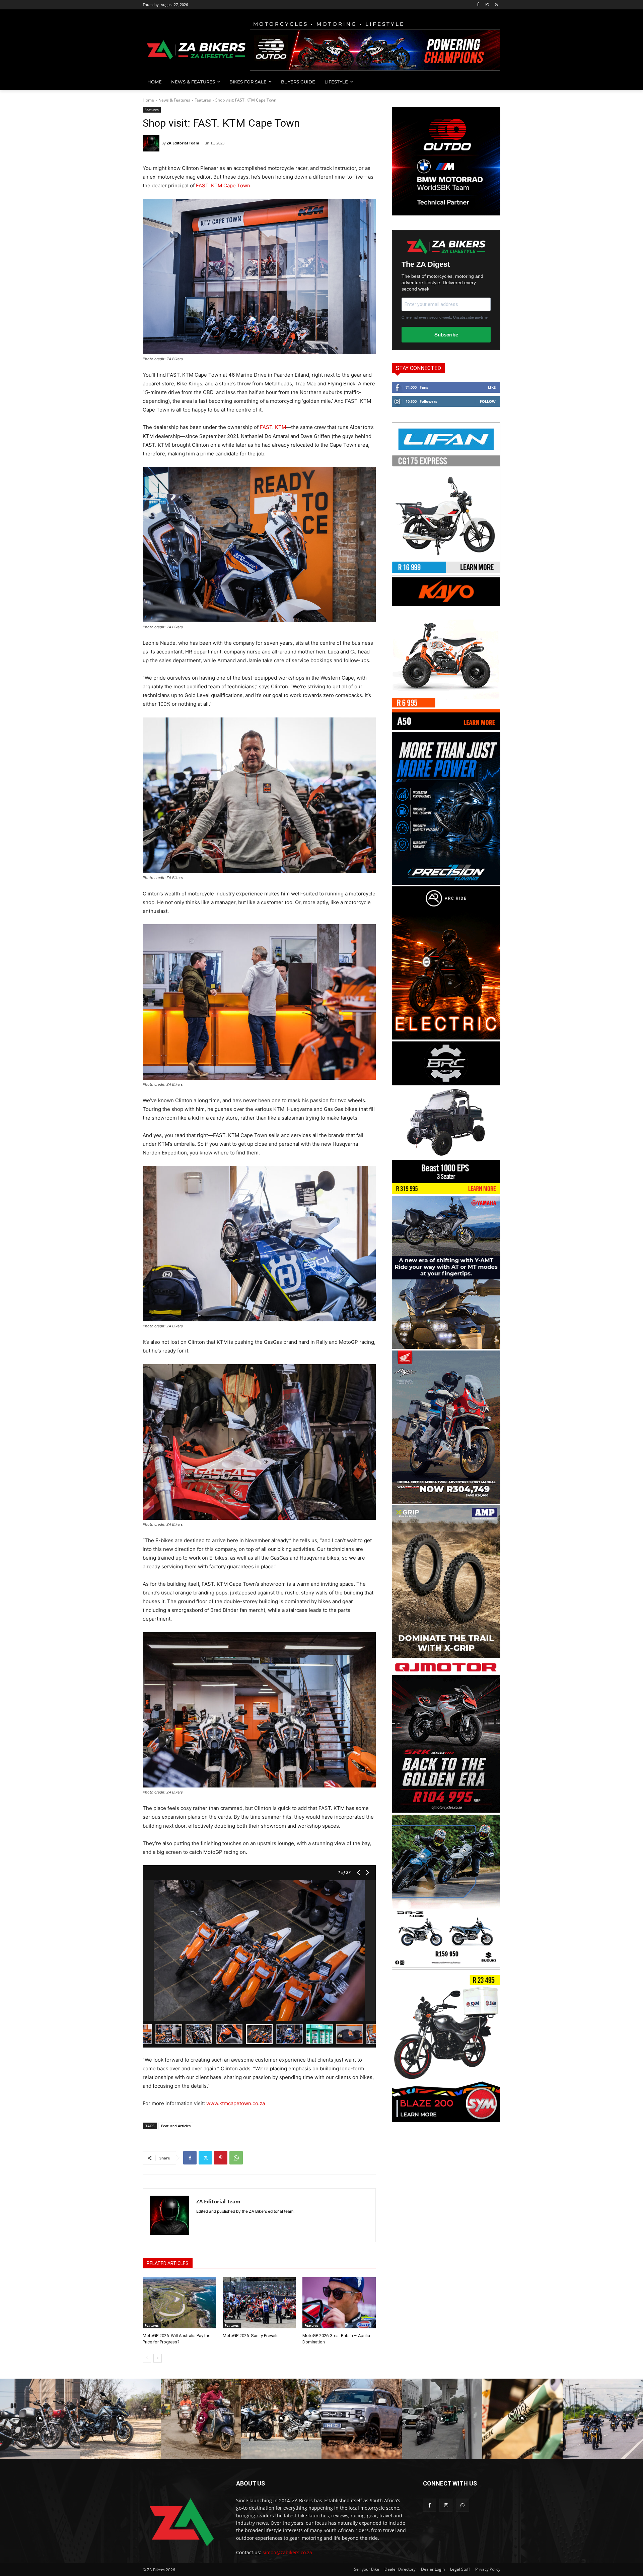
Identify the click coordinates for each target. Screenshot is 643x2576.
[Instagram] (487, 5)
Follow (488, 401)
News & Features (174, 100)
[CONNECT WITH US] (462, 2493)
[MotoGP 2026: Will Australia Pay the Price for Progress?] (179, 2303)
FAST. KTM (273, 427)
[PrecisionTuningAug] (446, 883)
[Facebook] (478, 5)
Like (492, 387)
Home (148, 100)
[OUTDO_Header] (375, 50)
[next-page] (158, 2358)
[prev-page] (147, 2358)
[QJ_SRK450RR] (446, 1811)
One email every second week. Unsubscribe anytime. (445, 317)
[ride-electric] (446, 1038)
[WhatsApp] (496, 5)
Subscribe (446, 335)
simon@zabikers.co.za (287, 2552)
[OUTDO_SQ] (446, 214)
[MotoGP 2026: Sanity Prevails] (259, 2303)
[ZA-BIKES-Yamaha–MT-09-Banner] (446, 1347)
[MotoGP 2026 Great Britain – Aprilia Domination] (339, 2303)
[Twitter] (205, 2158)
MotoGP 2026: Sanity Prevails (251, 2336)
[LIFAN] (446, 574)
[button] (492, 82)
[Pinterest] (221, 2158)
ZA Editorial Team (183, 143)
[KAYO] (446, 728)
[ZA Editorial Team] (152, 143)
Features (203, 100)
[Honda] (446, 1502)
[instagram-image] (40, 2419)
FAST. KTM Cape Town (223, 185)
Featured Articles (176, 2126)
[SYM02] (446, 2120)
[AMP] (446, 1656)
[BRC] (446, 1192)
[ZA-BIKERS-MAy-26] (446, 1966)
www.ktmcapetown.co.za (236, 2103)
